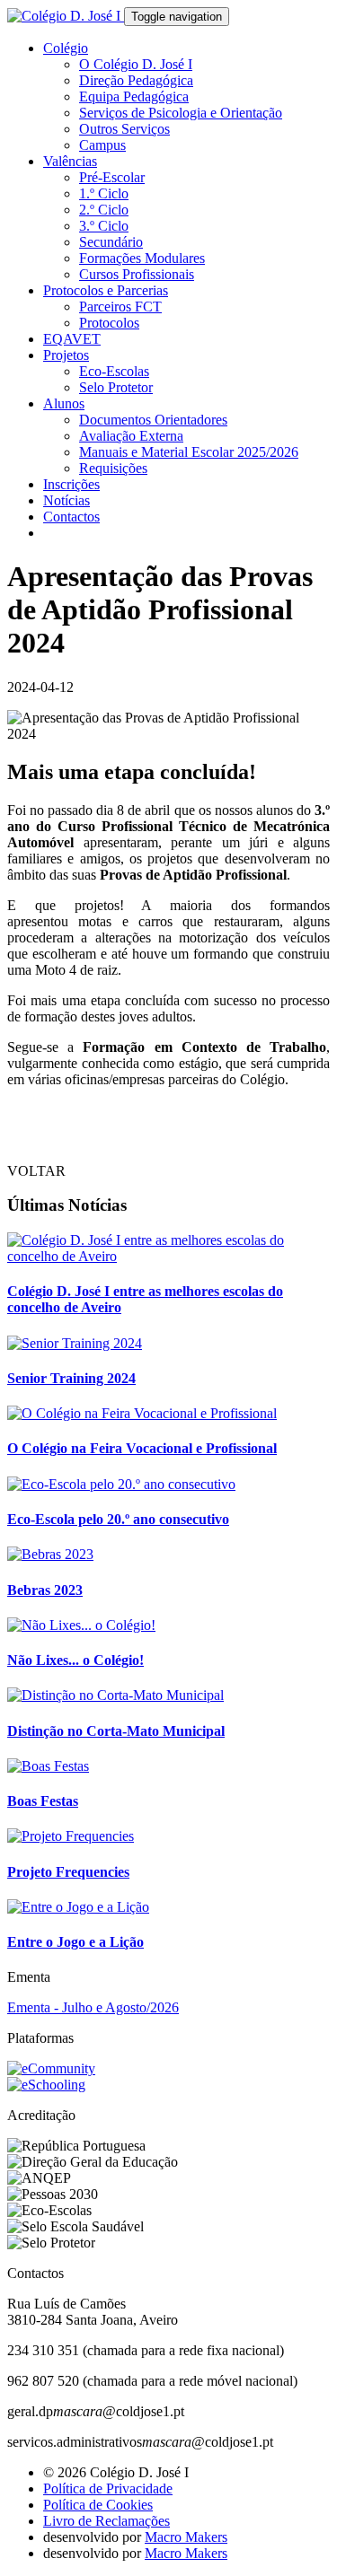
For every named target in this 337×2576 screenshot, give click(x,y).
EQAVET (72, 339)
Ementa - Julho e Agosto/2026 (93, 2007)
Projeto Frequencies (68, 1872)
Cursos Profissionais (137, 274)
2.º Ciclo (104, 210)
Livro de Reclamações (106, 2521)
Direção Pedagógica (136, 80)
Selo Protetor (116, 387)
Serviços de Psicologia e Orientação (181, 113)
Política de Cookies (98, 2505)
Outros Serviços (124, 129)
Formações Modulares (142, 258)
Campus (102, 145)
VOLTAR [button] (36, 1171)
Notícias (67, 500)
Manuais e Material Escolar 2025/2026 (189, 452)
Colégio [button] (66, 48)
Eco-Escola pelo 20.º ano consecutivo (118, 1519)
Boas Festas (43, 1801)
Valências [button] (70, 161)
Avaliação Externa (131, 436)
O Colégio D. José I (136, 64)
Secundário (111, 242)
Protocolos (109, 323)
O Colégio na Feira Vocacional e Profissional (142, 1448)
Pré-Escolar (112, 177)
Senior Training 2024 (71, 1378)
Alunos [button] (64, 403)
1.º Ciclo (104, 193)
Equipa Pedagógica (134, 96)
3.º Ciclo (104, 226)
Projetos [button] (66, 355)
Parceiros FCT (120, 307)
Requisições (113, 468)
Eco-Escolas (114, 371)
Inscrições (71, 484)
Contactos (71, 517)
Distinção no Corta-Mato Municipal (116, 1731)
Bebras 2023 (45, 1590)
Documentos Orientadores (153, 420)
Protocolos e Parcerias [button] (106, 290)
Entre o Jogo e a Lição (75, 1942)
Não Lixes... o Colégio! (75, 1660)
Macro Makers (186, 2537)
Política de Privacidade (108, 2488)
